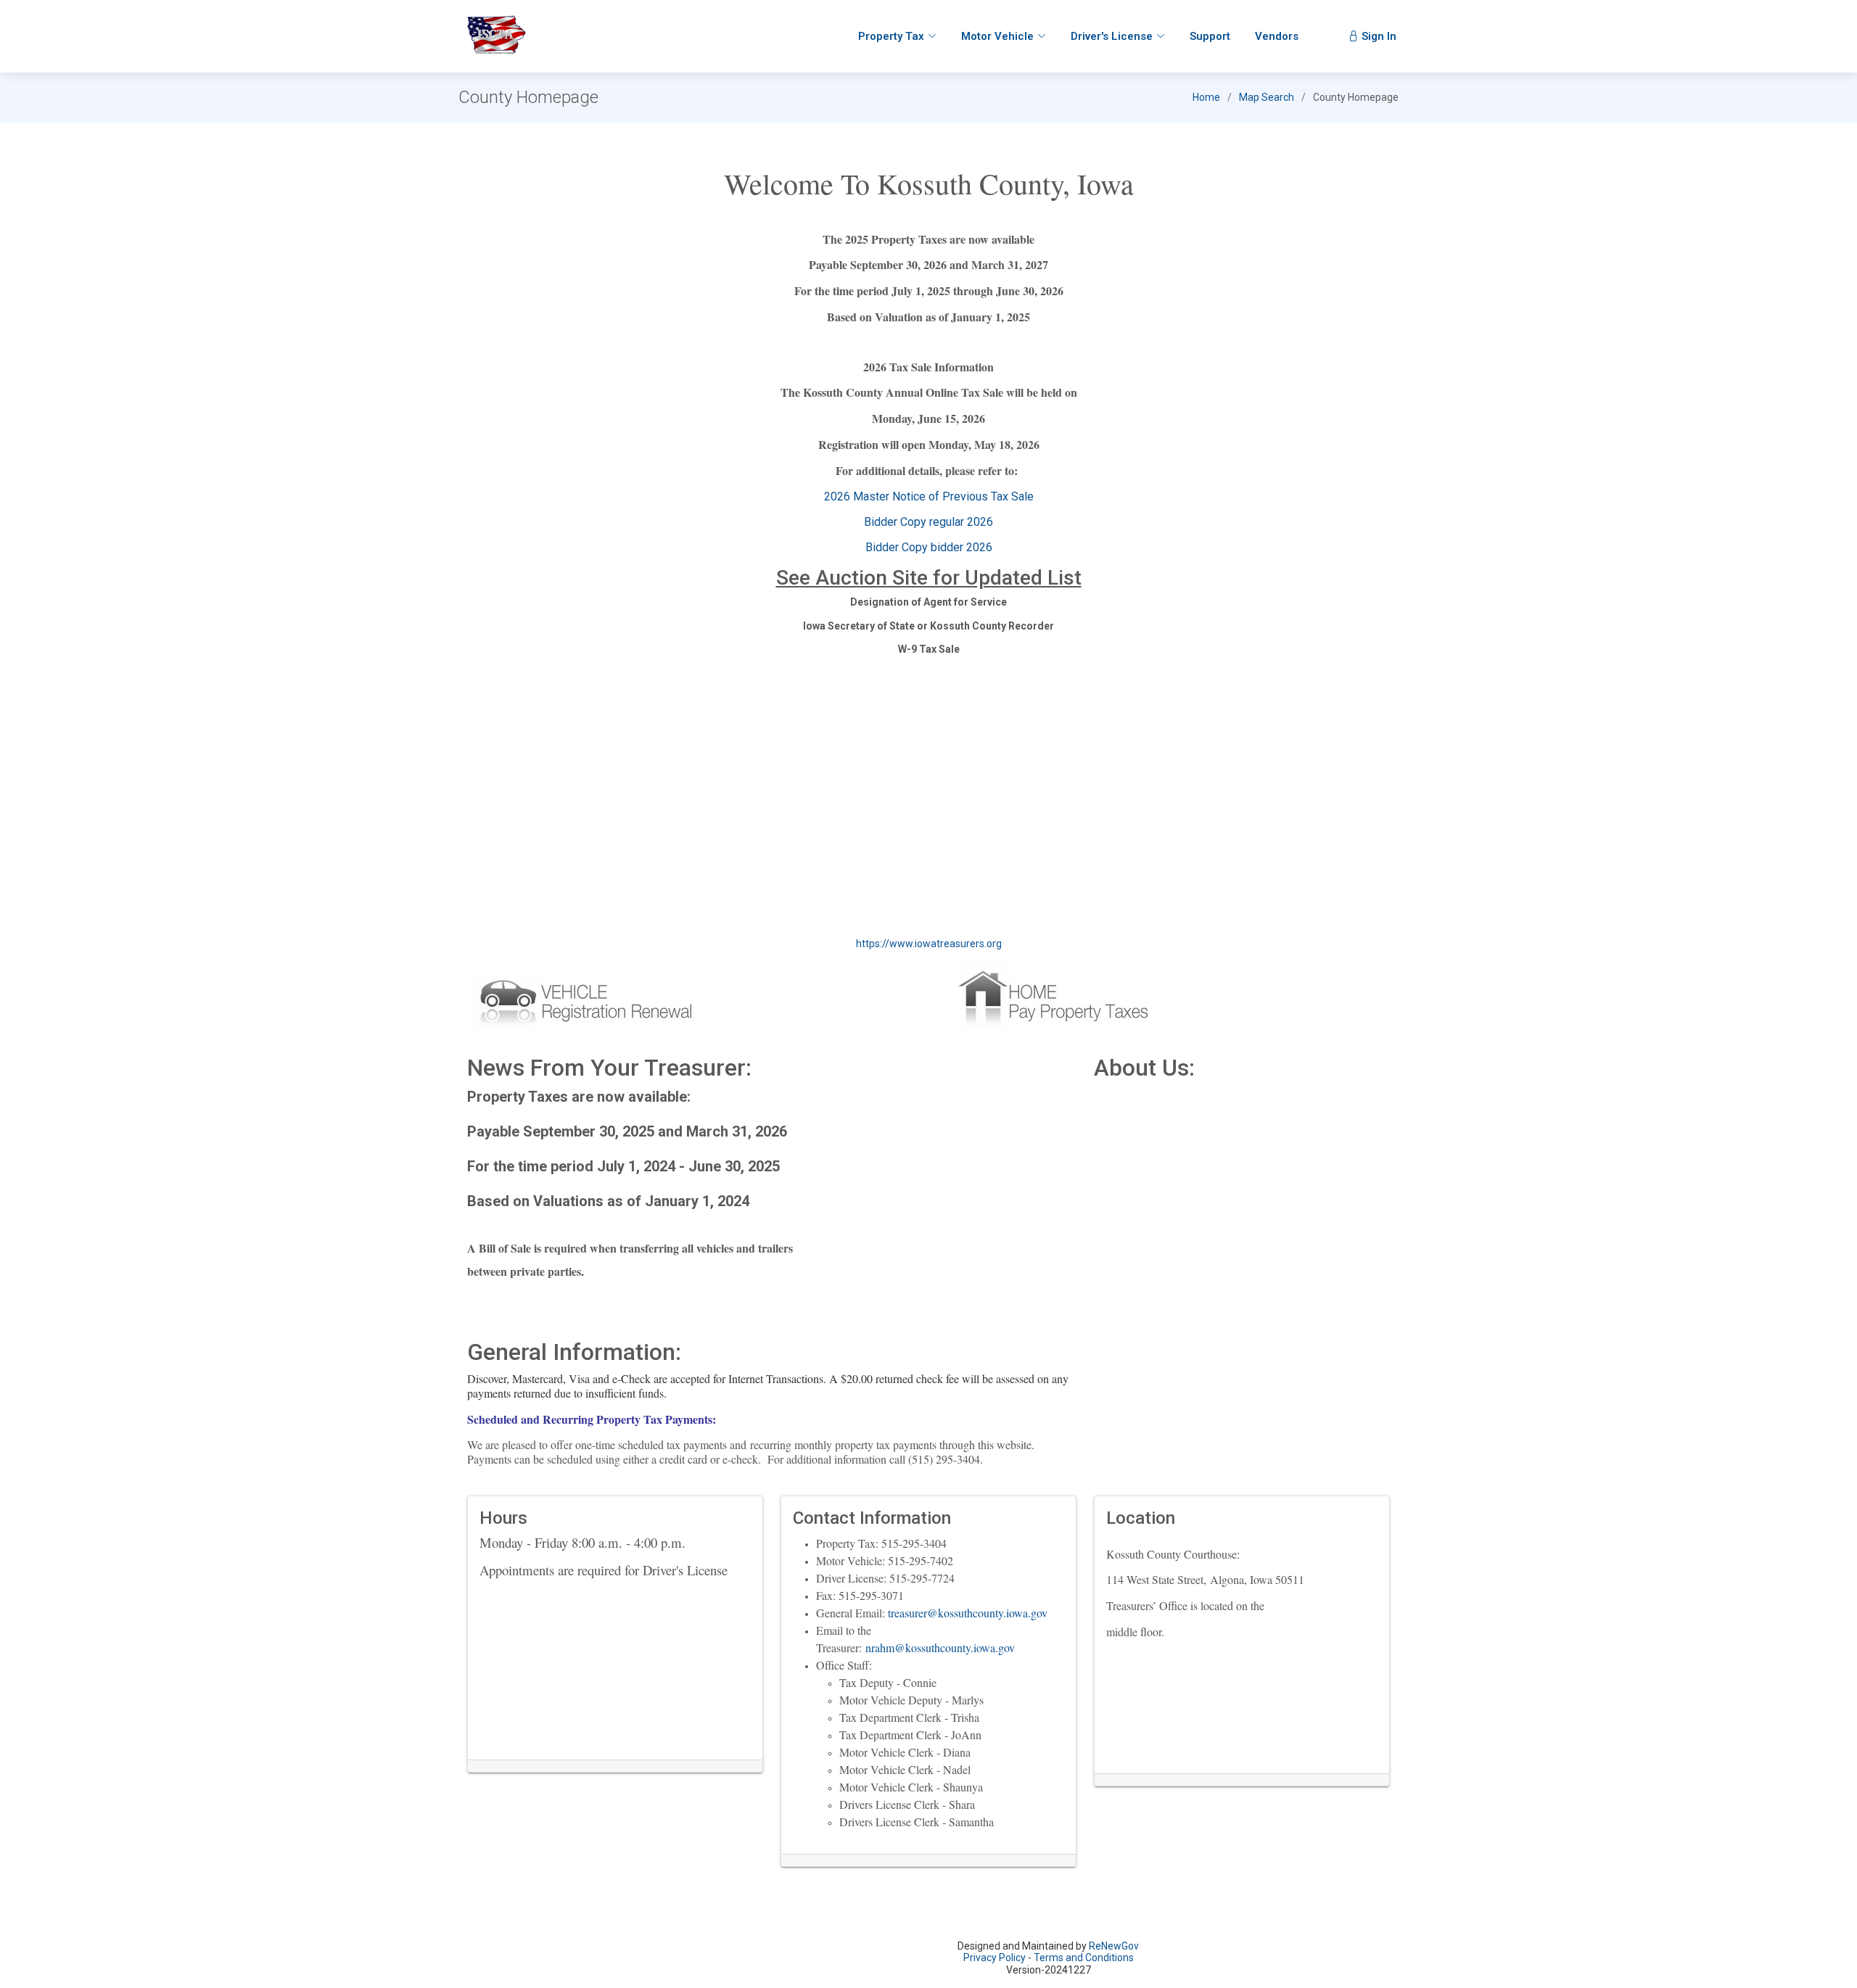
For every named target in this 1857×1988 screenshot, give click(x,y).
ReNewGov (1114, 1946)
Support (1210, 36)
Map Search (1267, 97)
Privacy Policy (995, 1958)
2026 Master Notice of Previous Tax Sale (929, 496)
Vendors (1277, 36)
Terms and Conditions (1084, 1958)
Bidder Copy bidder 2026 (929, 547)
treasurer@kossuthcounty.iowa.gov (968, 1613)
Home (1206, 97)
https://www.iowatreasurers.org (929, 944)
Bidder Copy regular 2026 (928, 522)
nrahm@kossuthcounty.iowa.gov (940, 1647)
